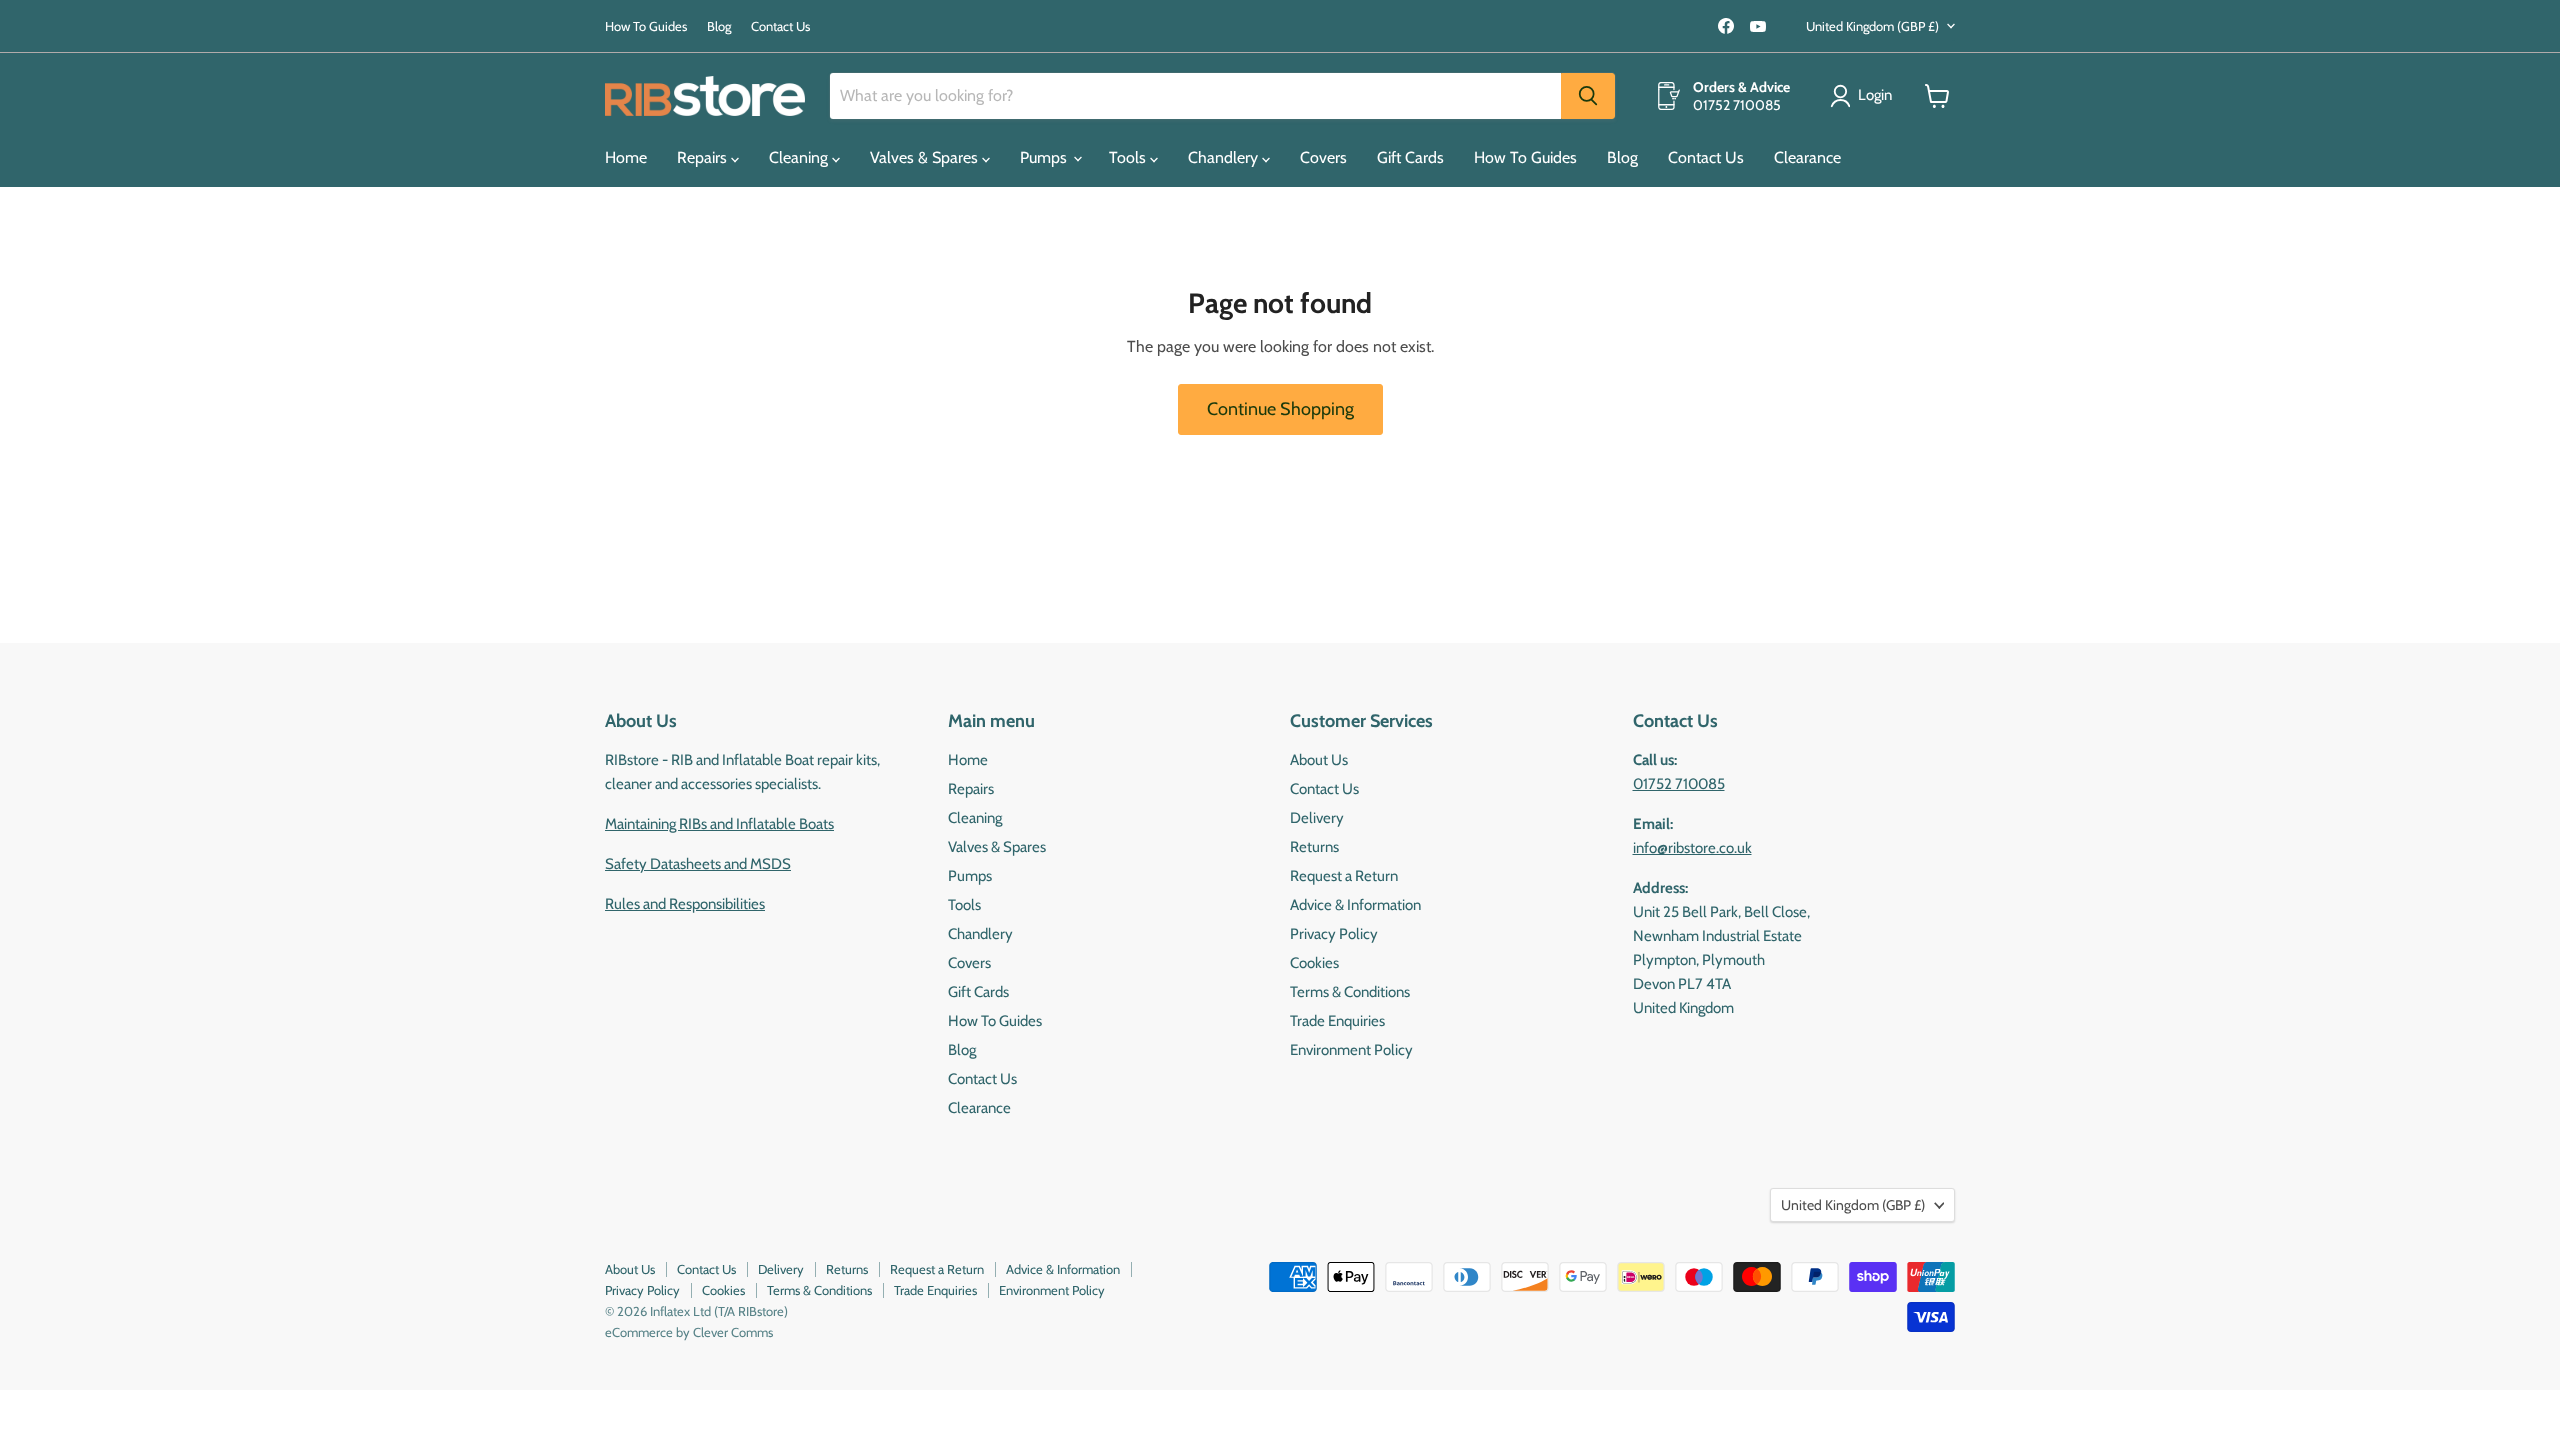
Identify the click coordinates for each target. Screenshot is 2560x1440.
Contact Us (780, 26)
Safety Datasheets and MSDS (698, 864)
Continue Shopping (1280, 409)
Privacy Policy (1334, 934)
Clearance (1807, 157)
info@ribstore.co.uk (1692, 848)
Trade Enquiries (1337, 1021)
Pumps (1045, 157)
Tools (1129, 157)
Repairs (704, 157)
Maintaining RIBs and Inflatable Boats (719, 824)
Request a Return (1344, 876)
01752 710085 (1679, 784)
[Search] (1588, 96)
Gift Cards (1410, 157)
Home (626, 157)
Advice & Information (1355, 905)
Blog (719, 26)
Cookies (1314, 963)
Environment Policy (1351, 1050)
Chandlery (1225, 157)
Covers (1323, 157)
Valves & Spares (926, 157)
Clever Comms (733, 1332)
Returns (1314, 847)
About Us (1319, 760)
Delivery (1317, 818)
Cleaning (800, 157)
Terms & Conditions (1350, 992)
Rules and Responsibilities (685, 904)
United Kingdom (1872, 26)
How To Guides (646, 26)
